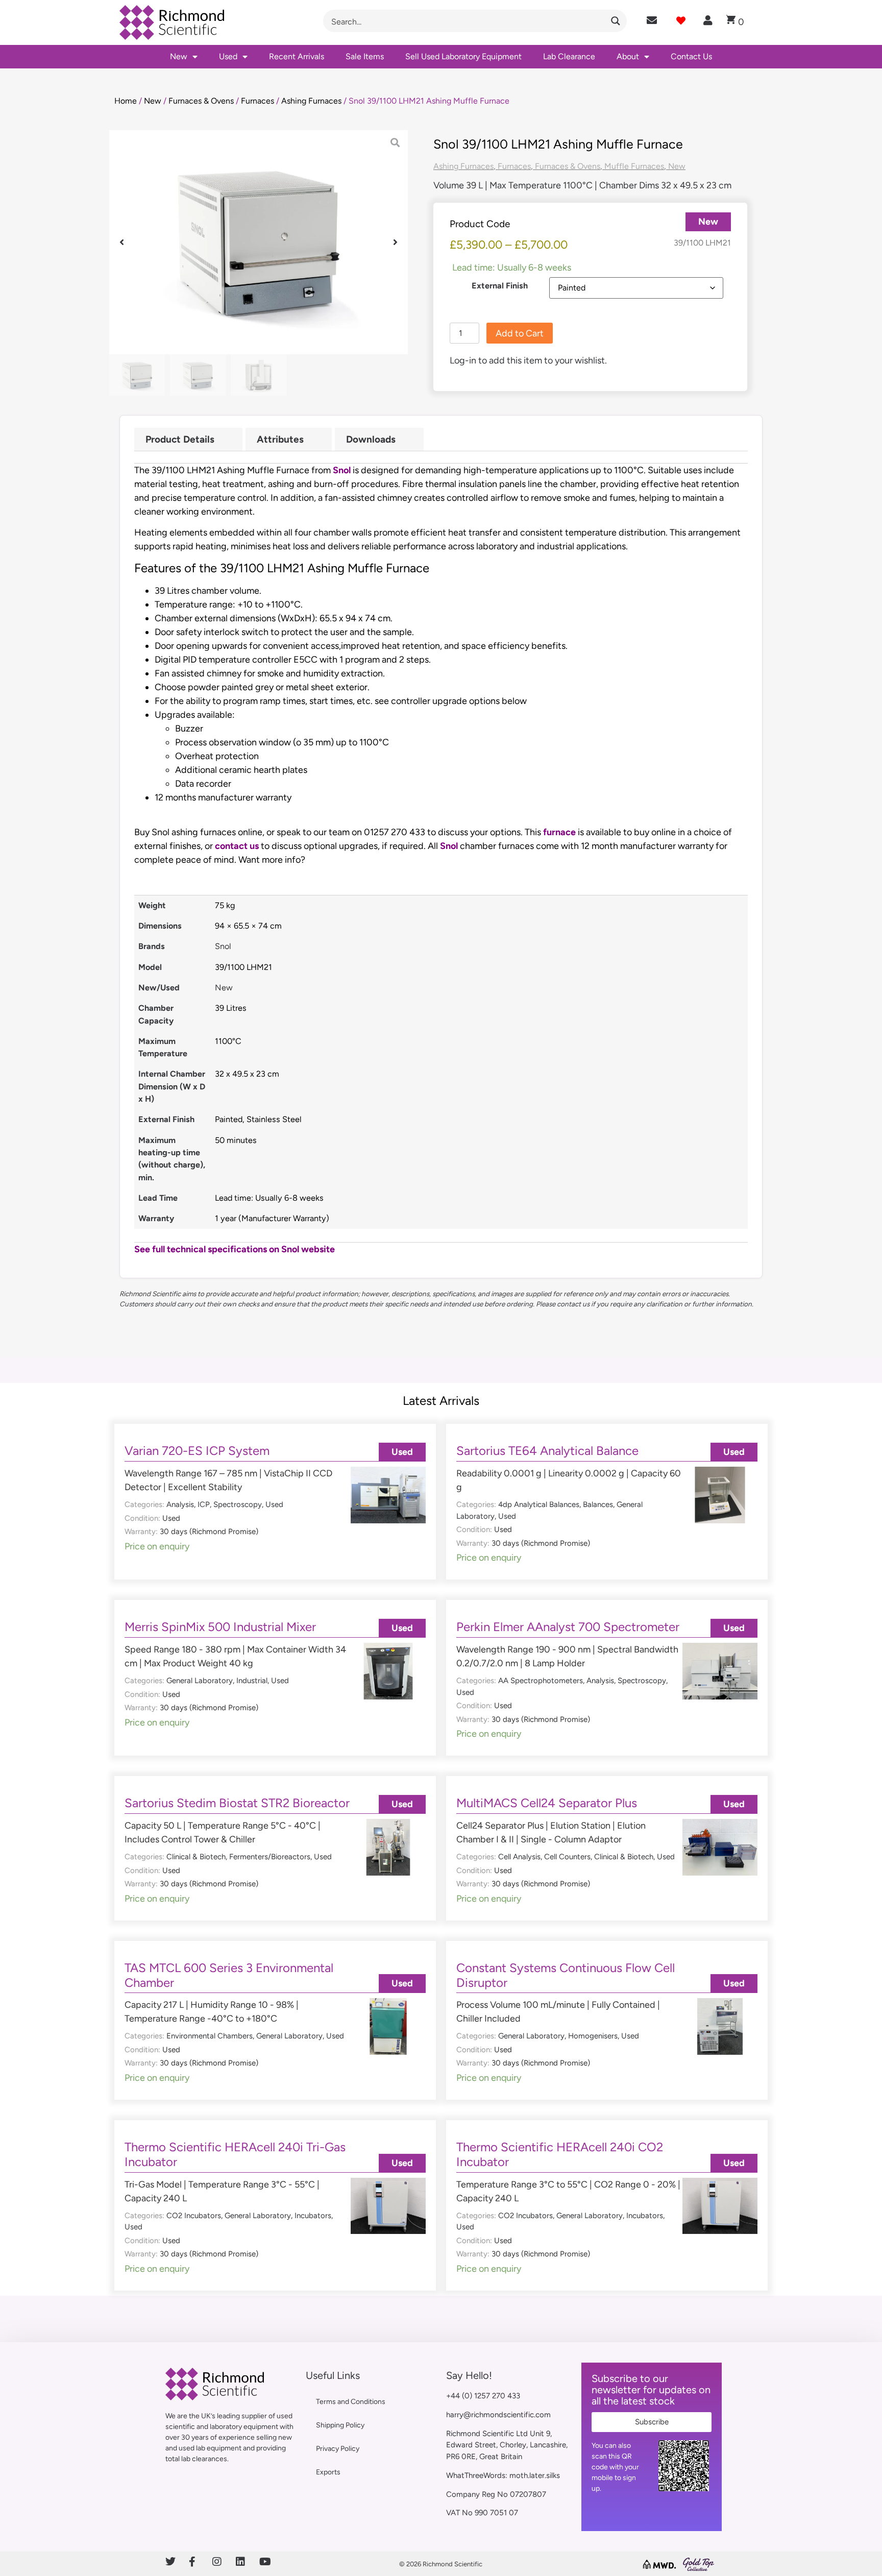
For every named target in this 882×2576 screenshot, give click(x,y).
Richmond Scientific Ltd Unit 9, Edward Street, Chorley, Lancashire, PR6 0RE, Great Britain (507, 2445)
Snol (343, 470)
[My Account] (708, 20)
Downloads (371, 439)
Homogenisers (593, 2036)
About (628, 56)
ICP (204, 1504)
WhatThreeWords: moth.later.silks (503, 2475)
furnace (559, 832)
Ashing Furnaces (311, 101)
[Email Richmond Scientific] (652, 20)
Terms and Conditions (351, 2402)
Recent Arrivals (297, 56)
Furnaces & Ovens (201, 101)
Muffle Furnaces (634, 166)
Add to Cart (520, 333)
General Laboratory (200, 1681)
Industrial (252, 1681)
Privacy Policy (338, 2449)
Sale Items (365, 56)
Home (126, 101)
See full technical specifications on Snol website (236, 1249)
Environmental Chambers (210, 2036)
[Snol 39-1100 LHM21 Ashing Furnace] (259, 242)
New (179, 56)
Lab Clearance (569, 56)
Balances (598, 1504)
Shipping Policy (340, 2425)
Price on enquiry (157, 1546)
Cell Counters (567, 1857)
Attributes (280, 439)
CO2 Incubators (194, 2216)
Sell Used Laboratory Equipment (463, 56)
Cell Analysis (519, 1857)
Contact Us (691, 56)
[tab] (188, 439)
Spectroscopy (238, 1504)
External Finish (500, 286)
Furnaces (258, 101)
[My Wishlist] (681, 20)
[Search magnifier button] (616, 21)
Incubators (313, 2216)
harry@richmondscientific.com (498, 2415)
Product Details (180, 439)
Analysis (180, 1504)
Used (228, 56)
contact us (237, 846)
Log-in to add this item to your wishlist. (528, 360)
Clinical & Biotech (196, 1857)
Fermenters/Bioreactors (270, 1857)
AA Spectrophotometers (541, 1681)
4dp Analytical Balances (539, 1504)
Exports (328, 2472)
